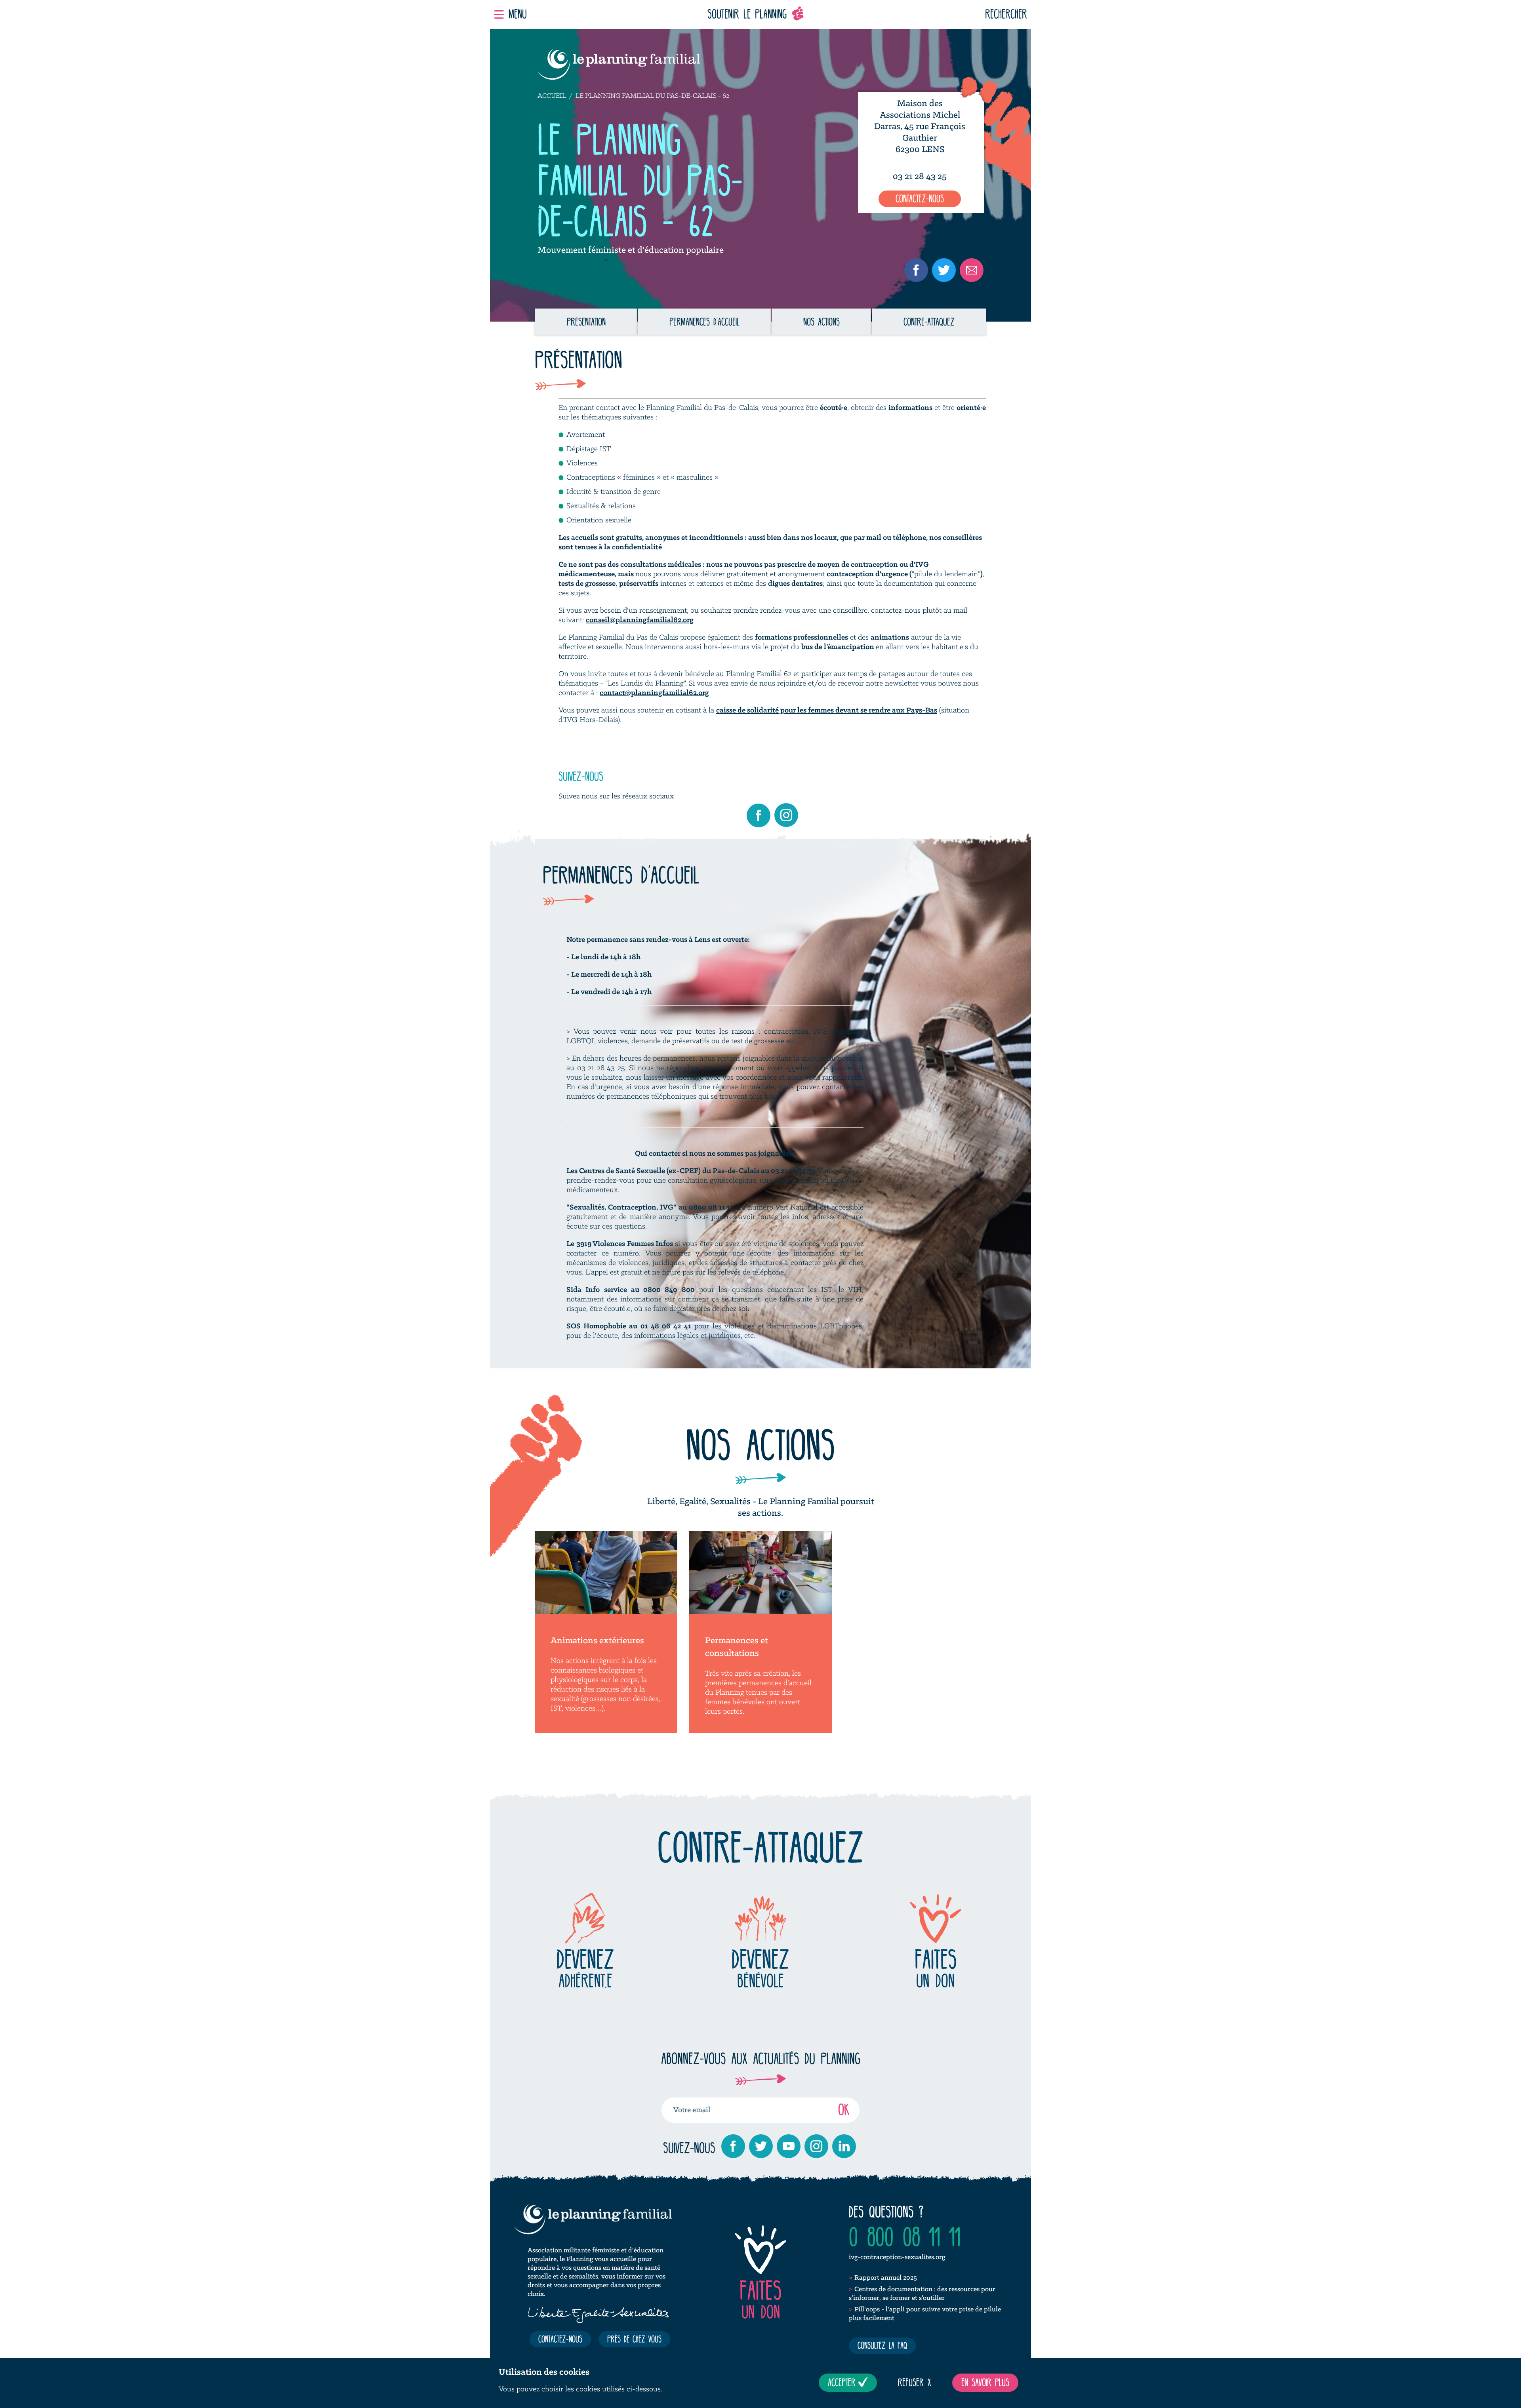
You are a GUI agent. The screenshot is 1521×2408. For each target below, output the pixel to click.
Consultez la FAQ (882, 2345)
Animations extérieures (597, 1641)
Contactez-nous (920, 198)
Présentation (586, 322)
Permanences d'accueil (704, 322)
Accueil (552, 96)
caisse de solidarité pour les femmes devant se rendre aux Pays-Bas (827, 711)
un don (936, 1968)
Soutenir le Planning (747, 14)
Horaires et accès (920, 161)
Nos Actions (821, 322)
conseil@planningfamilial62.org (640, 620)
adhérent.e (585, 1968)
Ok (844, 2109)
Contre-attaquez (929, 322)
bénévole (760, 1968)
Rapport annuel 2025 (886, 2278)
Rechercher (1006, 14)
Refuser (911, 2382)
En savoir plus (985, 2382)
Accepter (842, 2382)
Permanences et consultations (737, 1647)
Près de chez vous (634, 2339)
